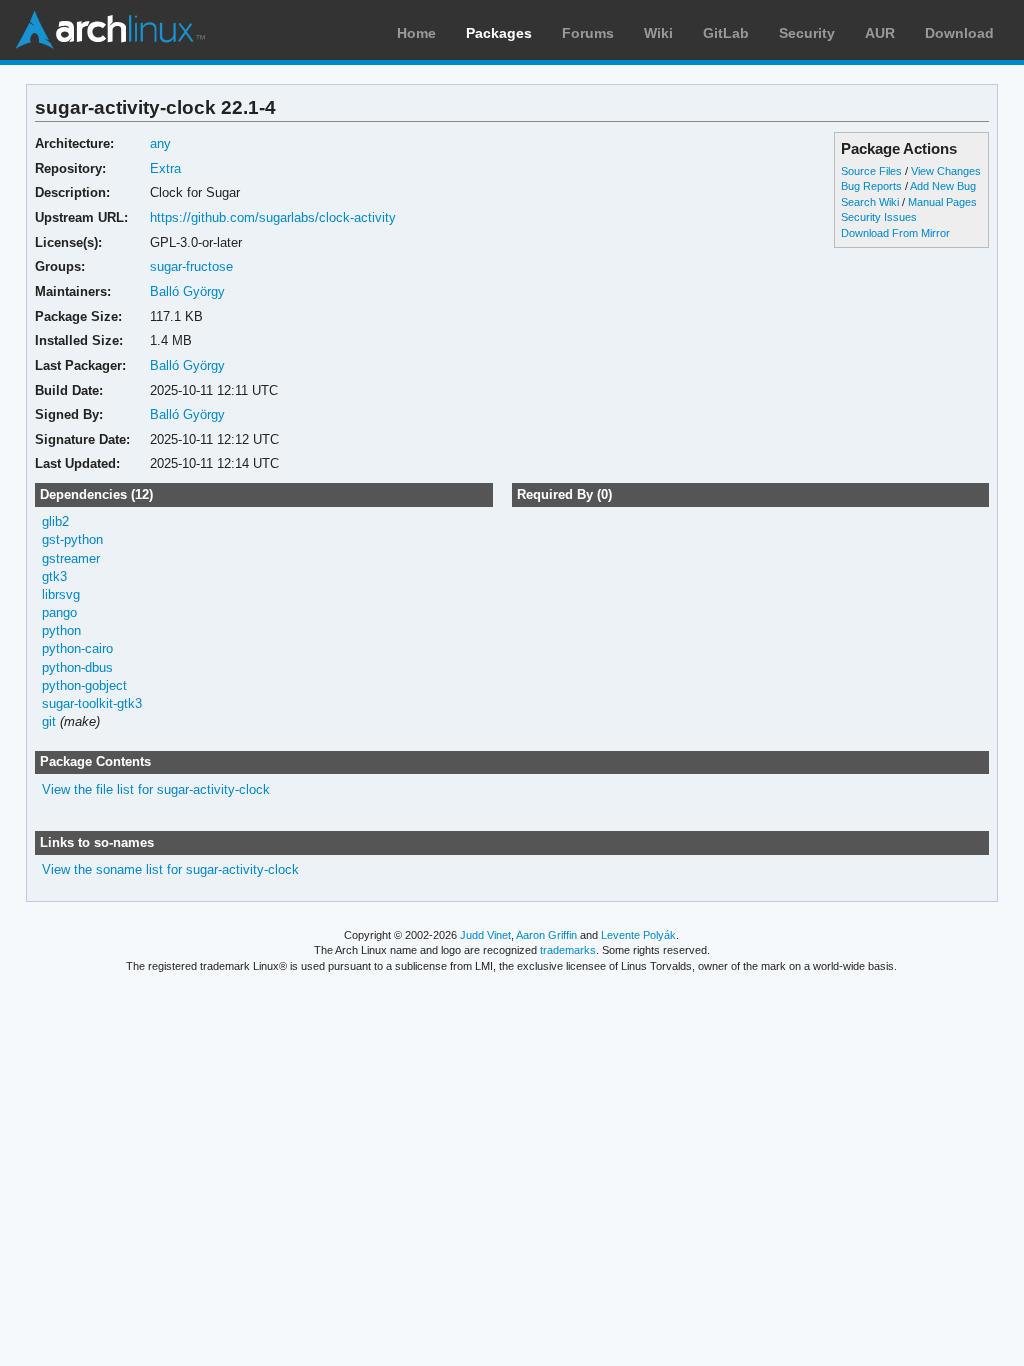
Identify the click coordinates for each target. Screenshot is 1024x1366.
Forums (588, 33)
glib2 (55, 521)
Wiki (658, 33)
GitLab (726, 33)
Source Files (871, 171)
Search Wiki (870, 202)
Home (416, 33)
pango (59, 612)
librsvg (61, 594)
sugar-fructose (191, 266)
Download (959, 33)
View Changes (946, 171)
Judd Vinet (485, 935)
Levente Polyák (638, 935)
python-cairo (77, 648)
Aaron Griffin (546, 935)
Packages (499, 33)
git (49, 721)
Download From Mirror (895, 233)
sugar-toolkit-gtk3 (92, 703)
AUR (880, 33)
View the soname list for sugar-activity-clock (170, 869)
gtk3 (54, 576)
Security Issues (879, 217)
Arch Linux (110, 30)
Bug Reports (871, 186)
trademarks (568, 950)
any (160, 143)
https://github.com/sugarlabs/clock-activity (273, 217)
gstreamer (71, 558)
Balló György (187, 291)
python (61, 630)
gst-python (72, 539)
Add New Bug (943, 186)
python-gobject (84, 685)
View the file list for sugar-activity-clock (156, 789)
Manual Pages (942, 202)
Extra (165, 168)
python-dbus (77, 667)
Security (807, 33)
